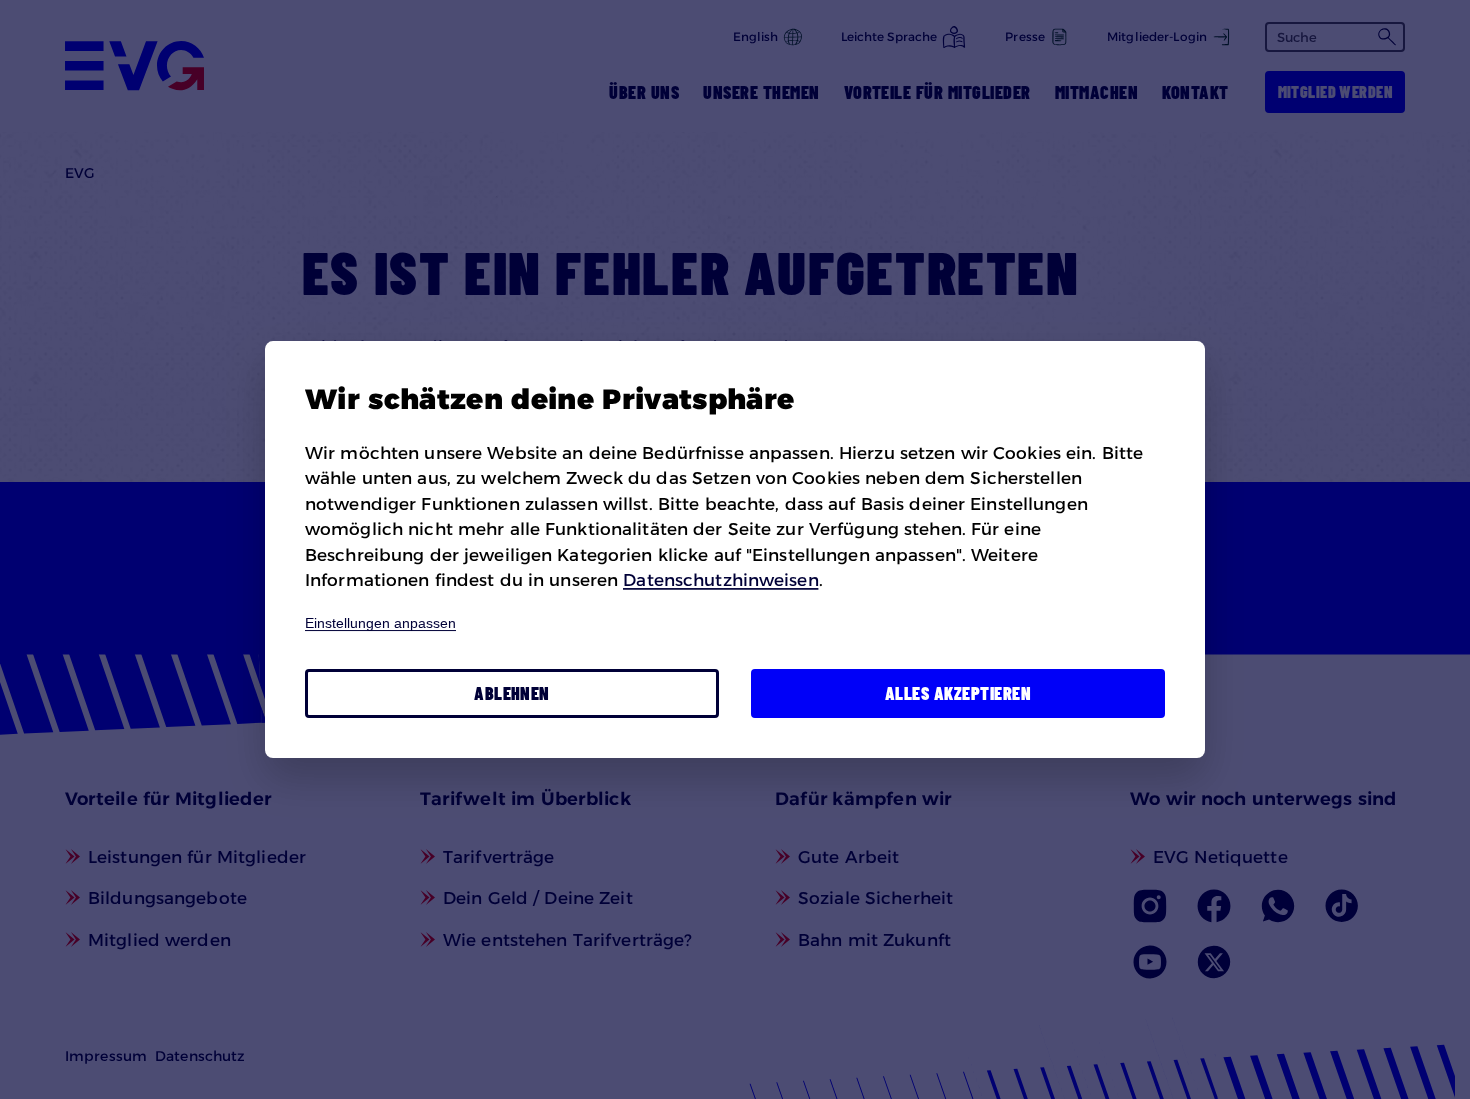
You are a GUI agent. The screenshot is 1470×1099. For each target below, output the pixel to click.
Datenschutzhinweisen (720, 580)
